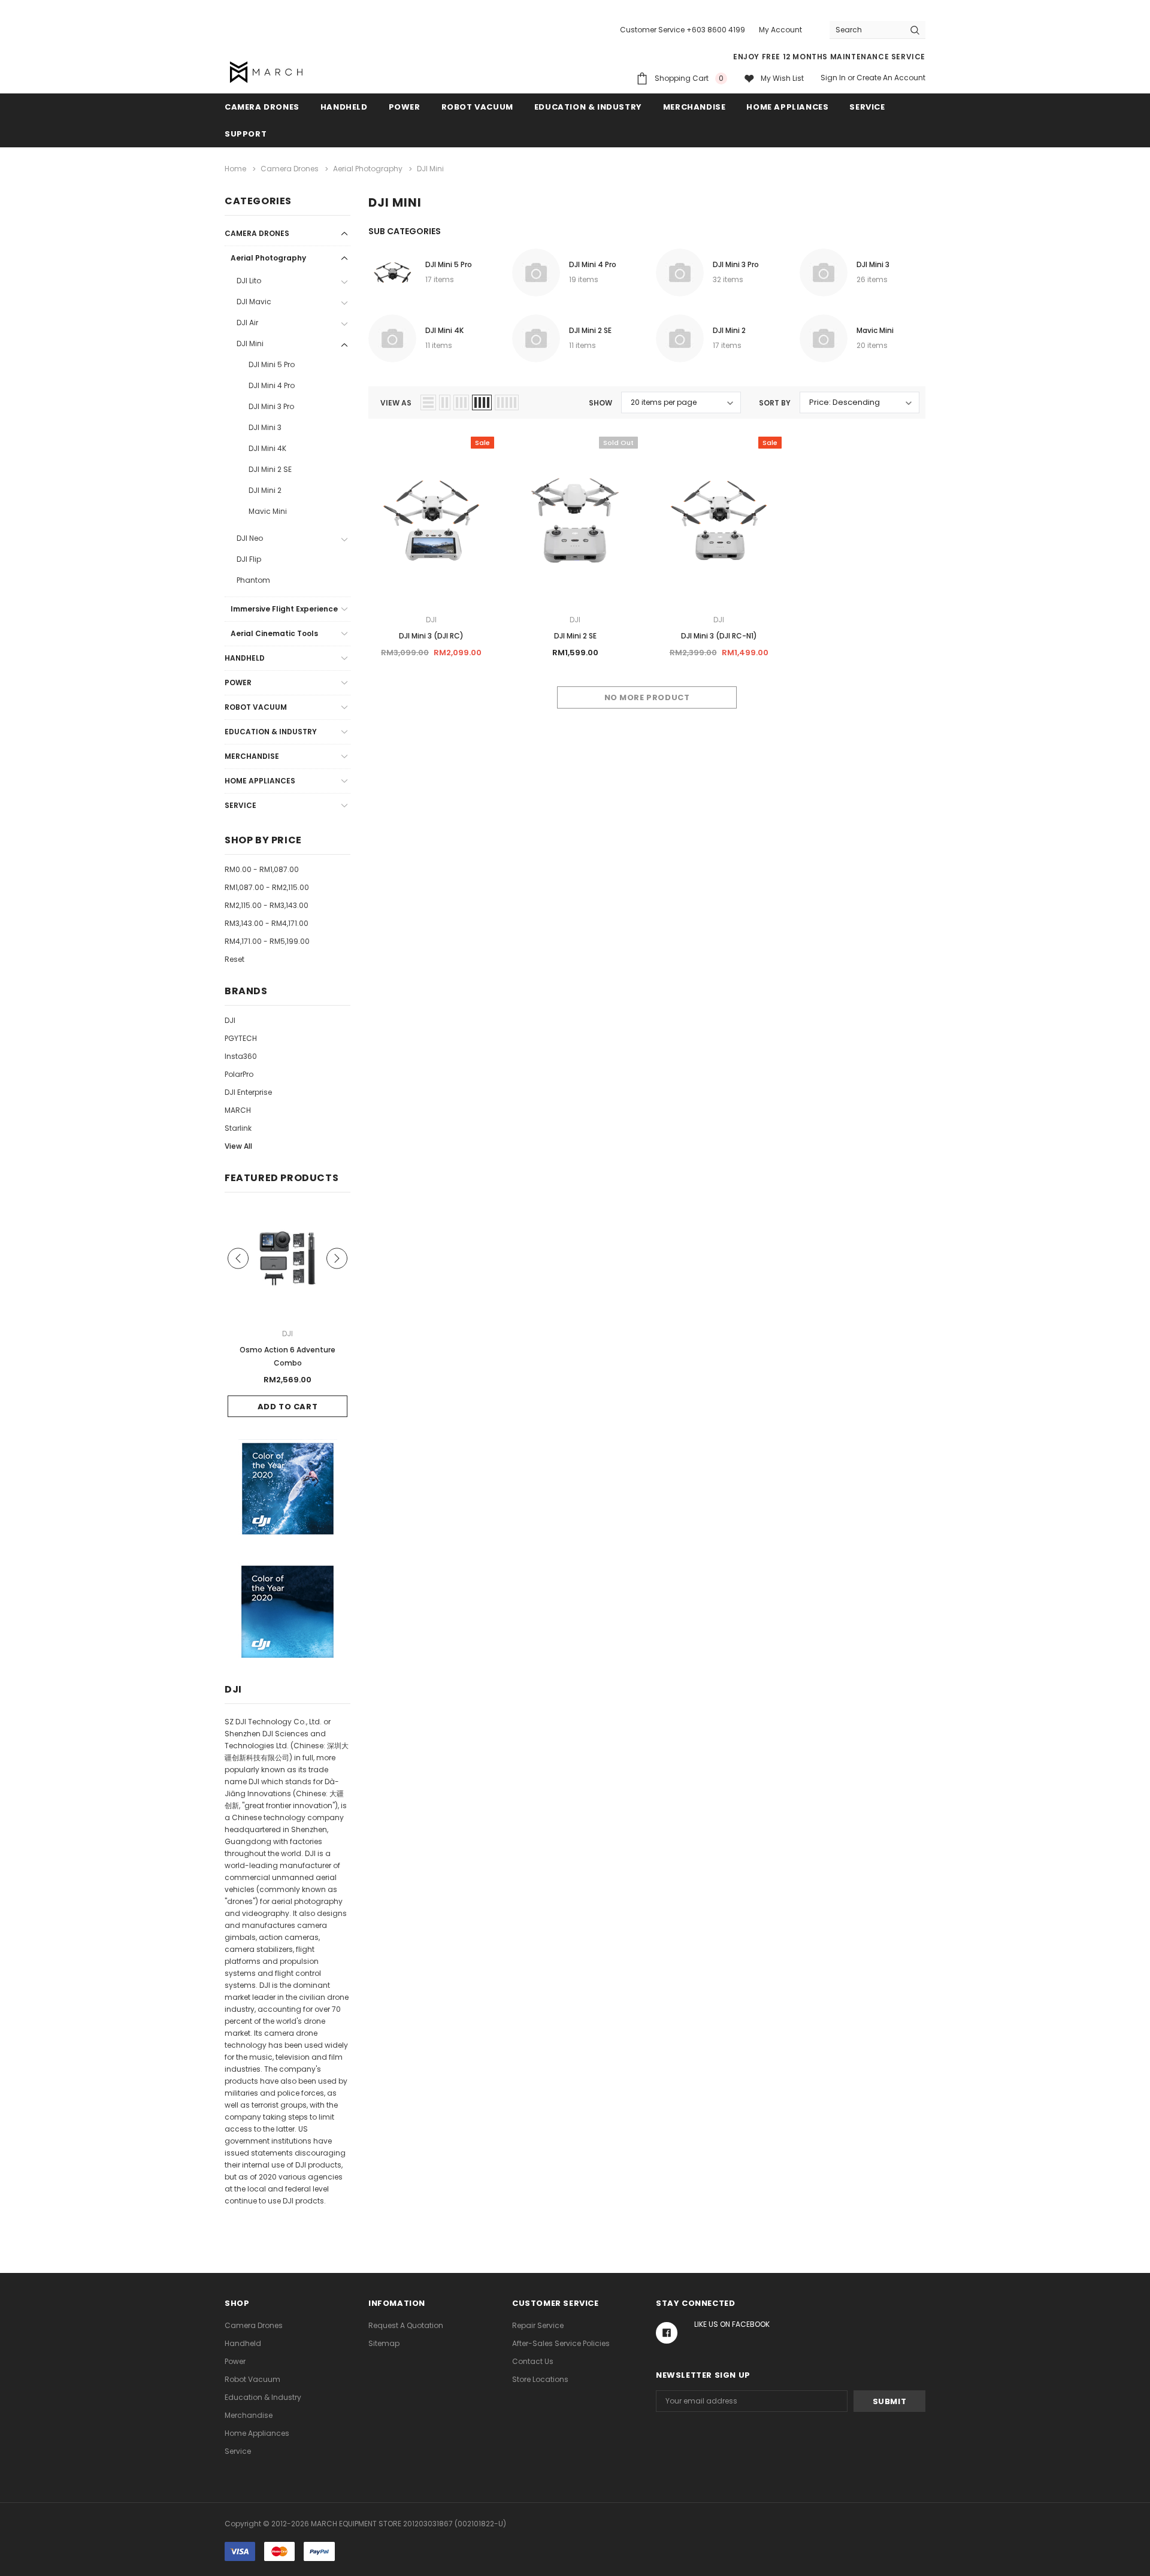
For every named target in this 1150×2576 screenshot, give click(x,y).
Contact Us (533, 2361)
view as (396, 403)
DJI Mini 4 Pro (272, 385)
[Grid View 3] (461, 402)
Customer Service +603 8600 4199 (683, 30)
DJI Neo (250, 538)
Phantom (253, 580)
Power (405, 107)
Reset (234, 959)
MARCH (238, 1110)
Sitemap (384, 2343)
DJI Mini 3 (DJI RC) (431, 636)
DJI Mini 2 (265, 490)
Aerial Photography (268, 258)
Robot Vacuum (477, 107)
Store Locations (540, 2379)
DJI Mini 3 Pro (271, 406)
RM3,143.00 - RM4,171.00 (267, 923)
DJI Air (247, 323)
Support (246, 134)
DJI (230, 1020)
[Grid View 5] (507, 402)
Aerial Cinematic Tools (274, 633)
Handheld (344, 107)
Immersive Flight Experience (284, 609)
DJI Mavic (254, 302)
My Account (780, 30)
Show (600, 403)
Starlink (238, 1128)
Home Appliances (787, 107)
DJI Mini (250, 343)
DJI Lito (249, 281)
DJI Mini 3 (265, 427)
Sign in (833, 78)
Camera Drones (262, 107)
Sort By (775, 403)
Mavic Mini (268, 511)
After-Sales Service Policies (561, 2343)
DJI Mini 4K (267, 448)
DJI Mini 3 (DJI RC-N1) (719, 636)
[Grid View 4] (482, 402)
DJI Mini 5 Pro (272, 364)
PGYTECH (241, 1038)
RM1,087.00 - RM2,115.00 (267, 887)
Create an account (891, 78)
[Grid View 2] (445, 402)
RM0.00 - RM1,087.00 (262, 869)
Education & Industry (588, 107)
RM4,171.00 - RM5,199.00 (267, 941)
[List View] (428, 402)
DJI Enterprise (248, 1092)
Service (867, 107)
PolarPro (239, 1074)
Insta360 (241, 1056)
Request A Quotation (406, 2325)
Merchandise (694, 107)
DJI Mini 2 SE (270, 469)
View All (238, 1146)
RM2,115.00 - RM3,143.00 (267, 905)
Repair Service (538, 2325)
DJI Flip (249, 559)
